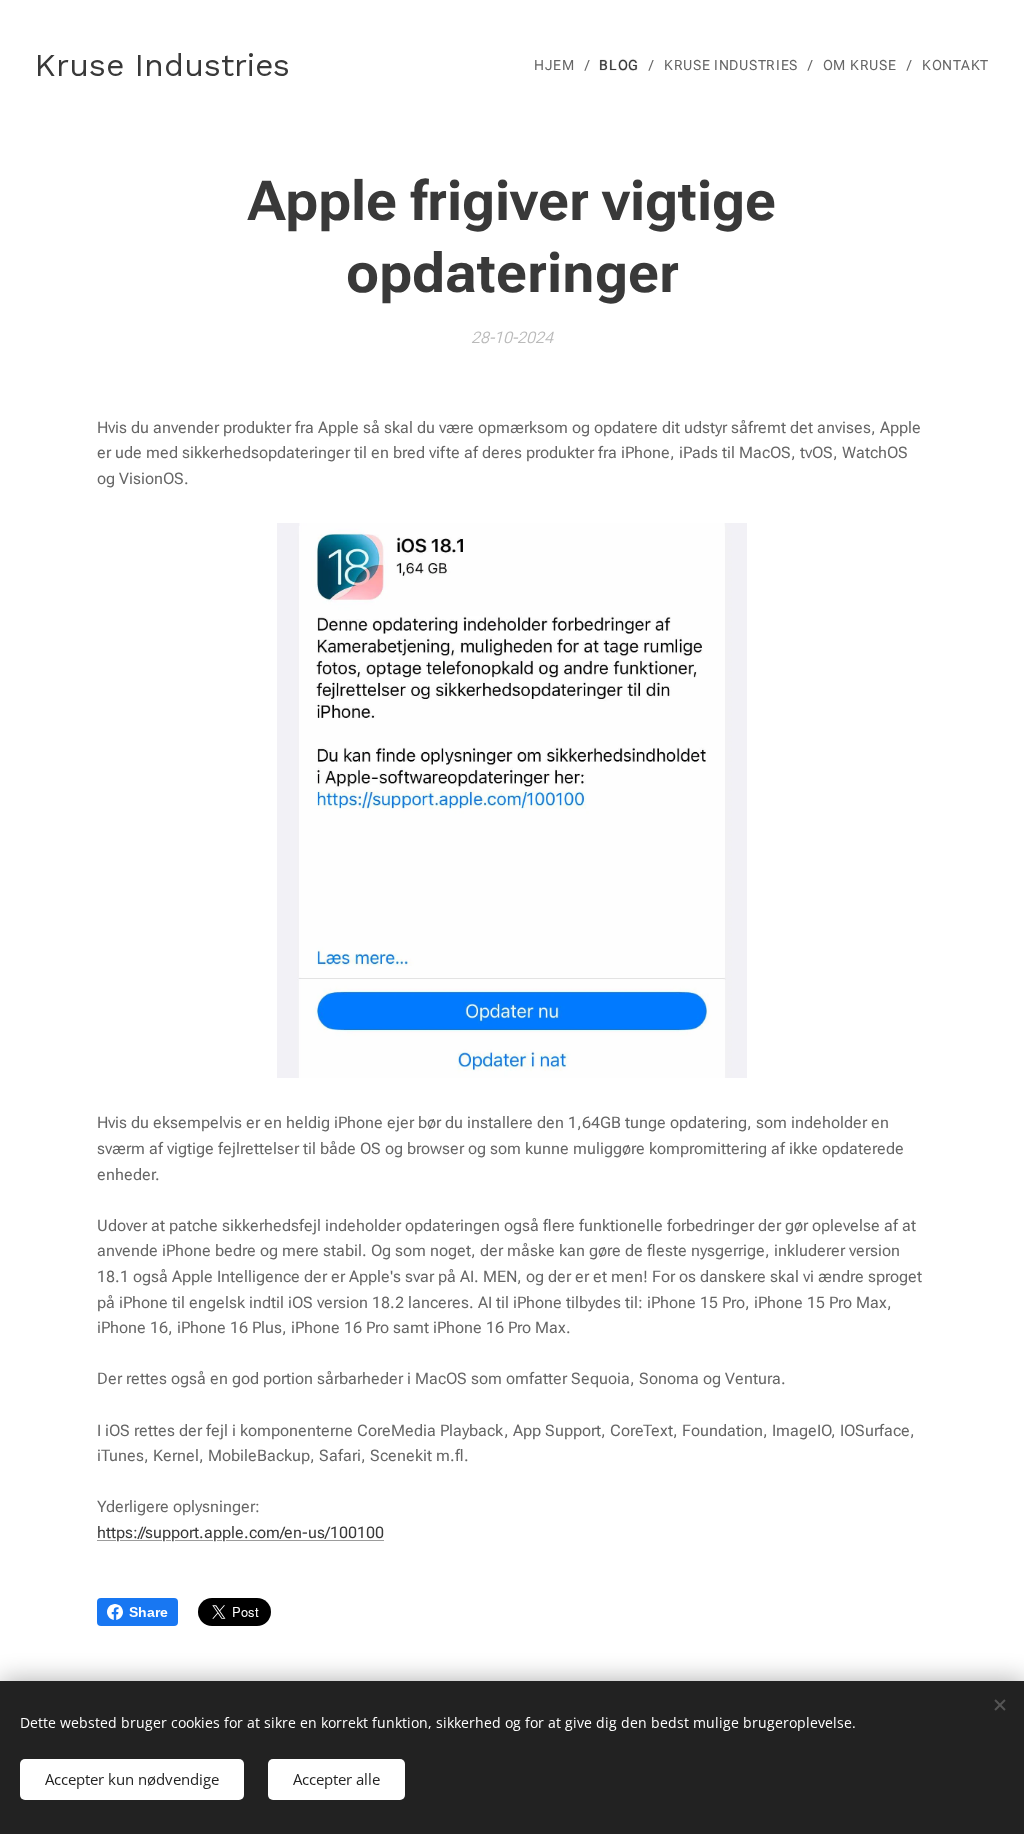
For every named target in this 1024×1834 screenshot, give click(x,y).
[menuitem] (559, 65)
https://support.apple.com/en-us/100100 (240, 1532)
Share (148, 1612)
